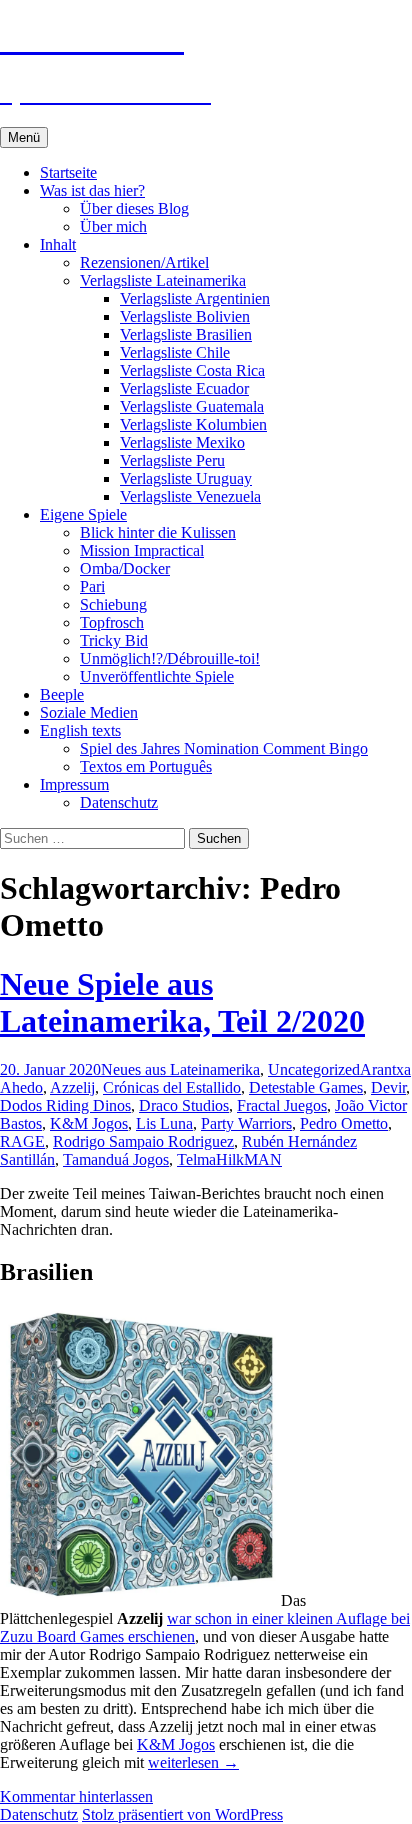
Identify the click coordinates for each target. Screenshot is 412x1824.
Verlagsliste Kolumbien (193, 424)
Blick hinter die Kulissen (158, 532)
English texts (80, 730)
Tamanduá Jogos (116, 1159)
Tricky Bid (114, 640)
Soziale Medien (89, 712)
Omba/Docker (125, 568)
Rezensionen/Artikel (144, 262)
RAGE (22, 1141)
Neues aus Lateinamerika (180, 1069)
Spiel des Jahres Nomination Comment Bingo (224, 748)
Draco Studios (184, 1105)
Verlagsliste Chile (175, 352)
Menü (24, 137)
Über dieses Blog (134, 208)
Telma (196, 1159)
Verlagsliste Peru (172, 460)
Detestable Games (306, 1087)
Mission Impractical (142, 550)
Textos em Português (146, 766)
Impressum (74, 784)
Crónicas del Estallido (172, 1087)
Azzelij (72, 1087)
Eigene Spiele (83, 514)
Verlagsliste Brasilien (186, 334)
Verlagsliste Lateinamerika (163, 280)
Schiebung (113, 604)
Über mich (113, 226)
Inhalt (58, 244)
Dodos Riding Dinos (65, 1105)
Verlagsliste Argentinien (195, 298)
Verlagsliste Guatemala (192, 406)
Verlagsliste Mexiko (182, 442)
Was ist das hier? (92, 190)
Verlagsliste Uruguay (186, 478)
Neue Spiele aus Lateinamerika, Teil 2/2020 (182, 1002)
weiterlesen (193, 1762)
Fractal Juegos (282, 1105)
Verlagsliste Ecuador (184, 388)
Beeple (62, 694)
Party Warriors (246, 1123)
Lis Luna (164, 1123)
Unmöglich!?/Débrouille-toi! (170, 658)
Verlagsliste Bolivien (185, 316)
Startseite (68, 172)
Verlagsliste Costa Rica (192, 370)
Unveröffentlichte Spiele (157, 676)
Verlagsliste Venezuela (190, 496)
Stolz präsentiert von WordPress (182, 1814)
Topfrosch (112, 622)
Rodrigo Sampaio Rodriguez (143, 1141)
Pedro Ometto (344, 1123)
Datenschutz (119, 802)
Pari (92, 586)
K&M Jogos (89, 1123)
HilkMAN (249, 1159)
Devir (388, 1087)
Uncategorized (314, 1069)
